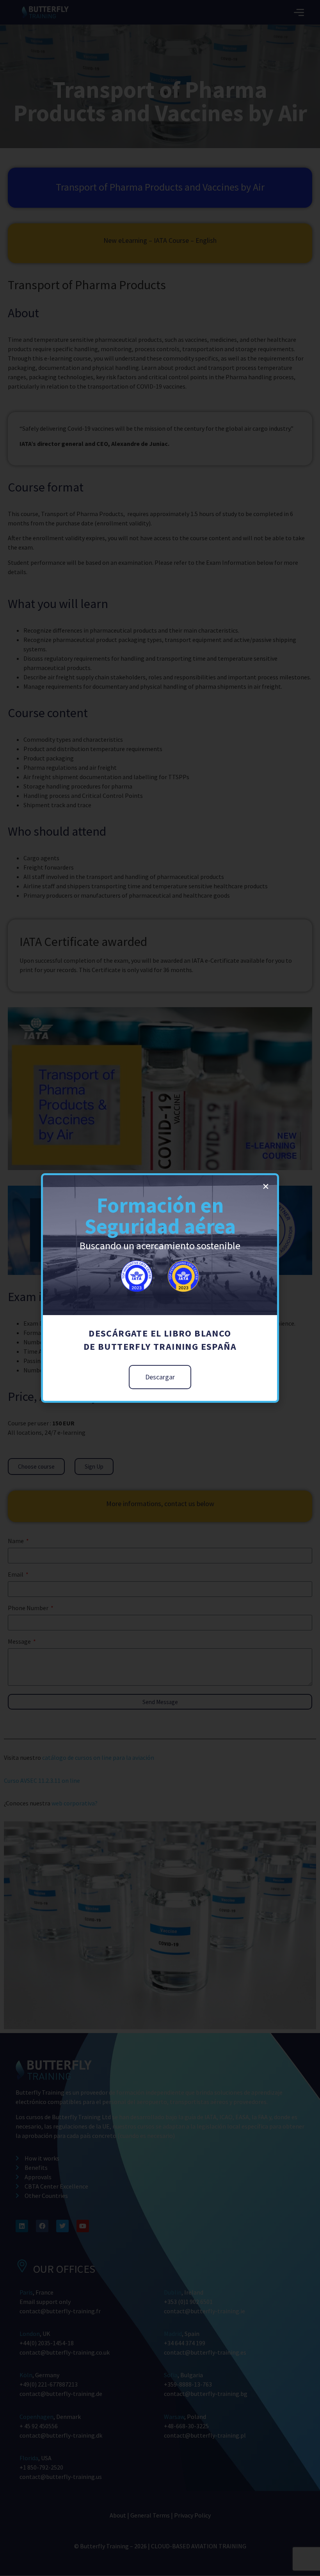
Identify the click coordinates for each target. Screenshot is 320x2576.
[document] (160, 1288)
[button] (266, 1186)
